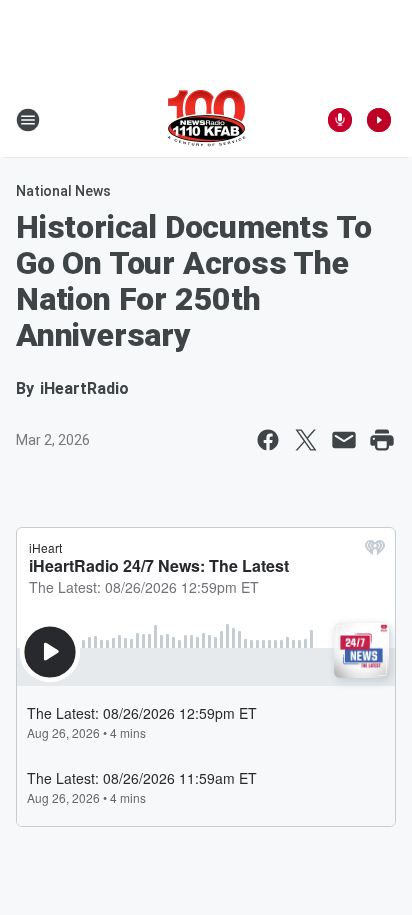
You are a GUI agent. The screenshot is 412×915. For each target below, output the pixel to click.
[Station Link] (206, 120)
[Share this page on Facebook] (268, 440)
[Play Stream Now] (379, 120)
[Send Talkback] (340, 120)
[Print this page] (382, 440)
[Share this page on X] (306, 440)
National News (63, 191)
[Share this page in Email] (344, 440)
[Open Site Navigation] (28, 120)
